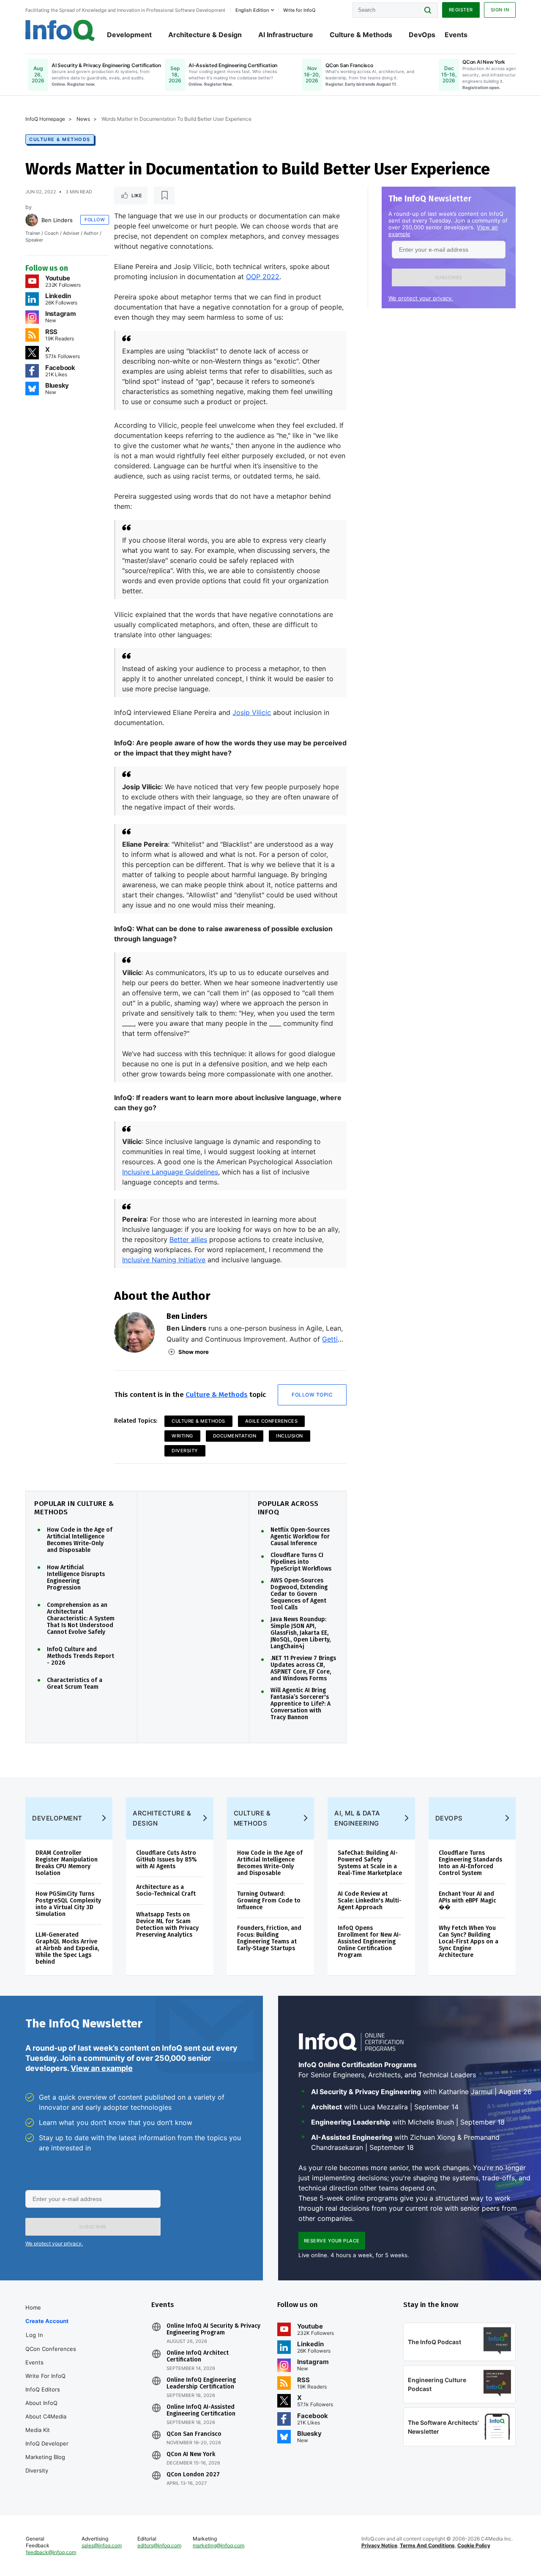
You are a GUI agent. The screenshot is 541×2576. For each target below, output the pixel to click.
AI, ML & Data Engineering (357, 1818)
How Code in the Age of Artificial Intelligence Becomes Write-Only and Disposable (80, 1540)
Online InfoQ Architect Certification (198, 2356)
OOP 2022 (263, 277)
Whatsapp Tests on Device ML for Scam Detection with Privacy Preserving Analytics (167, 1925)
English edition (252, 10)
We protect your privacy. (421, 298)
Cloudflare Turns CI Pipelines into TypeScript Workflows (301, 1562)
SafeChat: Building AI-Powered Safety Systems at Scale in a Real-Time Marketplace (370, 1863)
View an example (102, 2068)
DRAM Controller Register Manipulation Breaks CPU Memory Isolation (67, 1863)
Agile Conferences (272, 1421)
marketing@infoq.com (219, 2545)
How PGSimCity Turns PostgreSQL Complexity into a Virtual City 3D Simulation (68, 1904)
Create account (47, 2321)
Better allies (188, 1239)
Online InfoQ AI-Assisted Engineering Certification (201, 2410)
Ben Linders (57, 220)
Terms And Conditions (427, 2545)
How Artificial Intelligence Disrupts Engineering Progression (76, 1578)
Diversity (185, 1451)
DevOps (422, 35)
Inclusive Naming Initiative (164, 1260)
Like (137, 196)
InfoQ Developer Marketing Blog (47, 2450)
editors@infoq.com (159, 2545)
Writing (182, 1436)
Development (129, 35)
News (83, 119)
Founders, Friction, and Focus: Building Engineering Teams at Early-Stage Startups (269, 1938)
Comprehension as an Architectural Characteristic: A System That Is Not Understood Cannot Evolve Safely (81, 1619)
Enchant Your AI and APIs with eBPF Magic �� (467, 1901)
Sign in (500, 10)
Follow (95, 220)
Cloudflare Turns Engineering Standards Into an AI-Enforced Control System (470, 1863)
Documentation (235, 1436)
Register (461, 10)
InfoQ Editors (43, 2389)
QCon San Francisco (194, 2434)
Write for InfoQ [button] (299, 10)
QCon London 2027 (193, 2475)
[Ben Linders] (32, 220)
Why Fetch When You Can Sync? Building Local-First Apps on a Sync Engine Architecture (469, 1942)
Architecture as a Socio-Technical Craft (166, 1890)
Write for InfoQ (45, 2376)
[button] (449, 277)
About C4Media (46, 2416)
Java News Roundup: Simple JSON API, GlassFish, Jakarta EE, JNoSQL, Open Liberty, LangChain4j (301, 1633)
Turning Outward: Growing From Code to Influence (269, 1901)
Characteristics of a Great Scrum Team (75, 1684)
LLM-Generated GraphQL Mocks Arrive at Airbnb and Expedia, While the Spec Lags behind (67, 1948)
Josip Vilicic (252, 712)
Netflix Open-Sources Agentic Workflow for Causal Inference (300, 1537)
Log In (34, 2335)
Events (456, 35)
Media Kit (38, 2430)
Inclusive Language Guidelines (170, 1172)
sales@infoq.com (102, 2545)
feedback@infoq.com (51, 2552)
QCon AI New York (191, 2454)
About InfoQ (41, 2403)
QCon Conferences (51, 2349)
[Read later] (164, 196)
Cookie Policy (474, 2545)
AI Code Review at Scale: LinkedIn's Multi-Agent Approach (370, 1901)
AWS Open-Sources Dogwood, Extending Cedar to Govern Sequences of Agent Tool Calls (299, 1594)
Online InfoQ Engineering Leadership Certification (201, 2383)
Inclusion (290, 1436)
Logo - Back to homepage (60, 30)
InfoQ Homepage (45, 119)
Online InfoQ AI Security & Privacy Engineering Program (213, 2329)
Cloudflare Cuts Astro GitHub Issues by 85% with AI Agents (167, 1860)
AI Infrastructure (286, 35)
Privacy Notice (379, 2545)
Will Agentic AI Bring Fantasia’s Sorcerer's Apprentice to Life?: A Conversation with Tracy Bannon (301, 1704)
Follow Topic (312, 1395)
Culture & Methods (361, 35)
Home (33, 2307)
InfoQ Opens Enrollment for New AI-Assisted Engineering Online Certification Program (369, 1942)
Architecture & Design (205, 35)
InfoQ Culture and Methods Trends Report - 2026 (81, 1656)
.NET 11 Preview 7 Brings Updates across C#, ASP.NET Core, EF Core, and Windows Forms (303, 1668)
